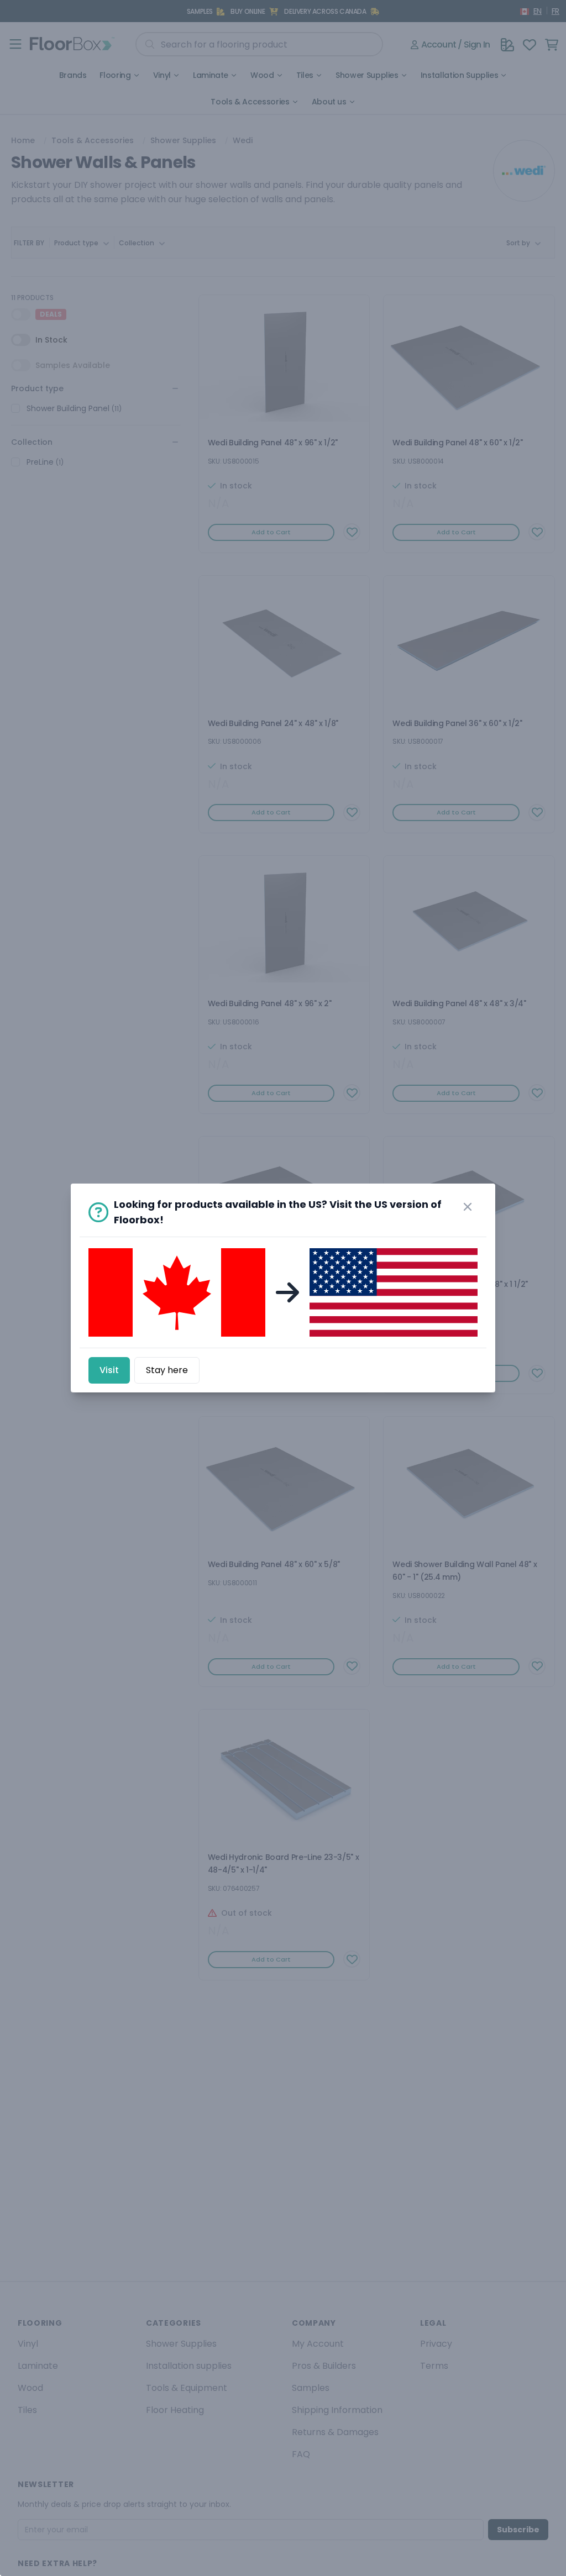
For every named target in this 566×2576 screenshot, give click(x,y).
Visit (109, 1370)
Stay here (167, 1370)
